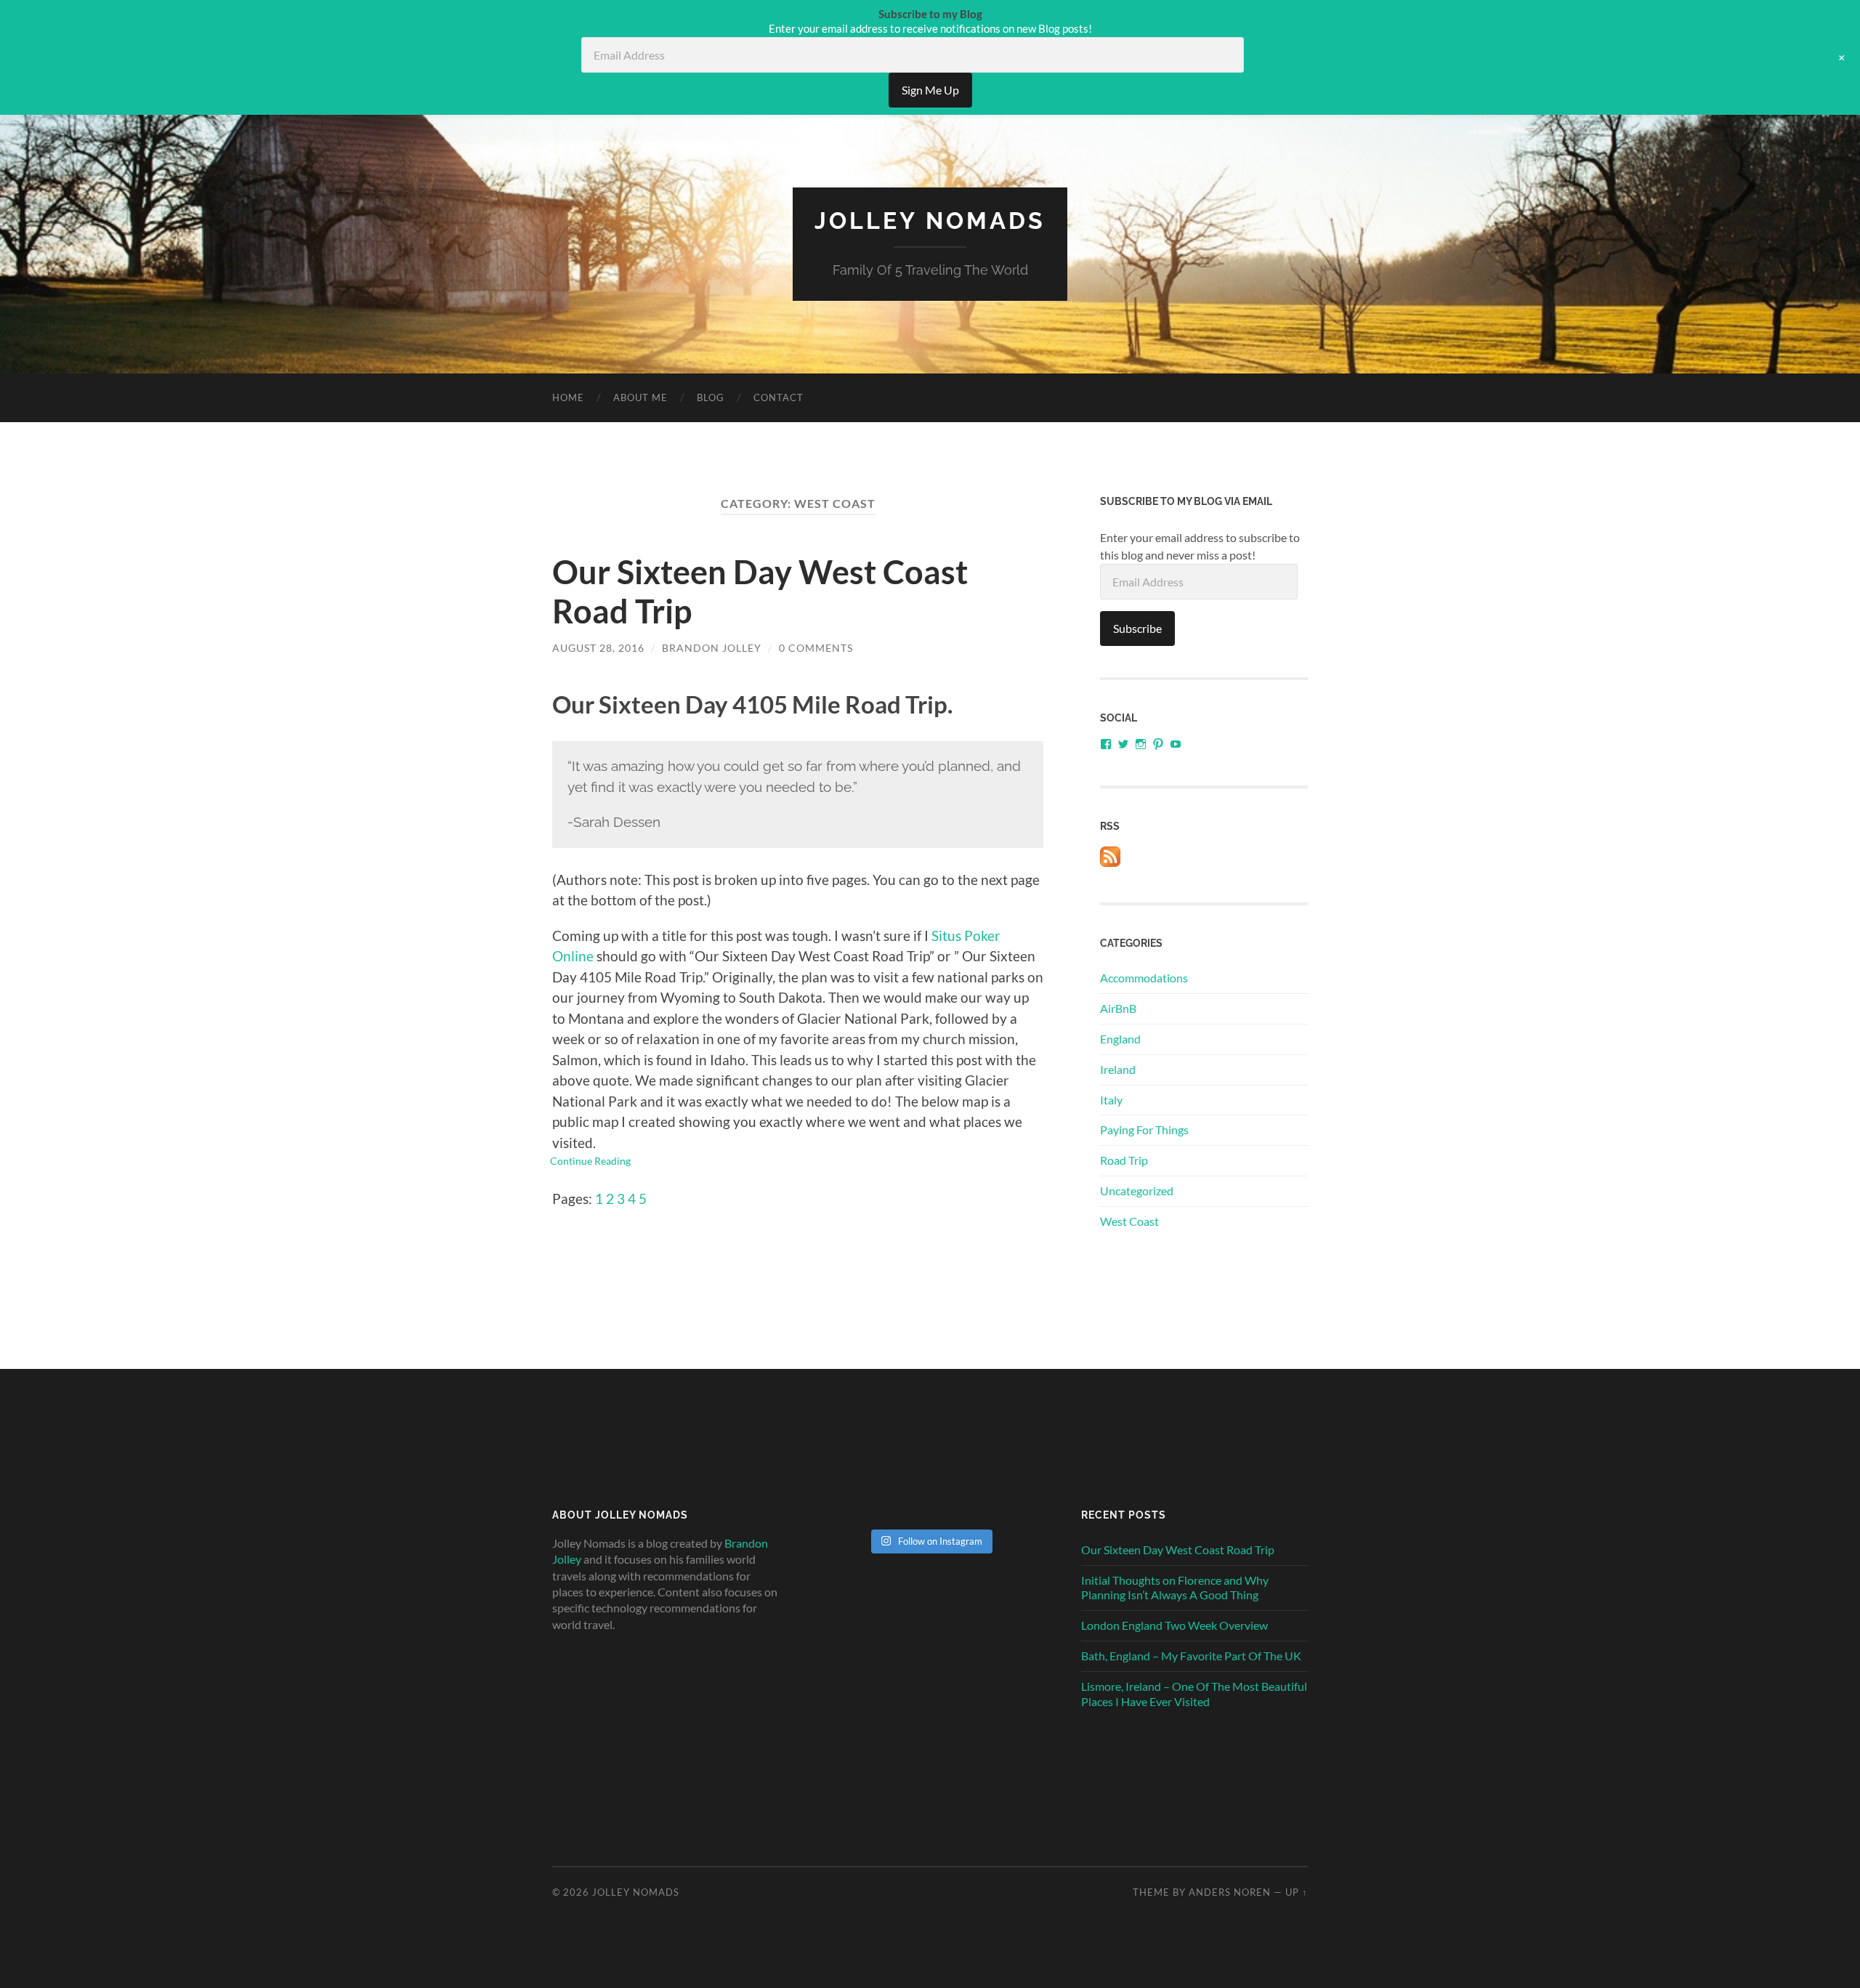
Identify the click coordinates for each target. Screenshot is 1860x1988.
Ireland (1118, 1069)
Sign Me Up (930, 90)
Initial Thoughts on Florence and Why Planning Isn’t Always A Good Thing (1175, 1588)
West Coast (1129, 1221)
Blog (711, 397)
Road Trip (1124, 1160)
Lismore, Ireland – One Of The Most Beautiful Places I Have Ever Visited (1194, 1694)
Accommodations (1144, 978)
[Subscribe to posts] (1110, 862)
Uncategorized (1137, 1191)
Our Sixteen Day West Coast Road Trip (1178, 1549)
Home (568, 397)
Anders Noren (1230, 1892)
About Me (640, 397)
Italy (1111, 1100)
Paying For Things (1144, 1130)
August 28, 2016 (598, 648)
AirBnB (1118, 1008)
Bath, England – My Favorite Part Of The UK (1191, 1656)
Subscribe (1137, 628)
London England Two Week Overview (1174, 1625)
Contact (779, 397)
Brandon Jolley (712, 648)
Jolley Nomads (930, 221)
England (1120, 1039)
